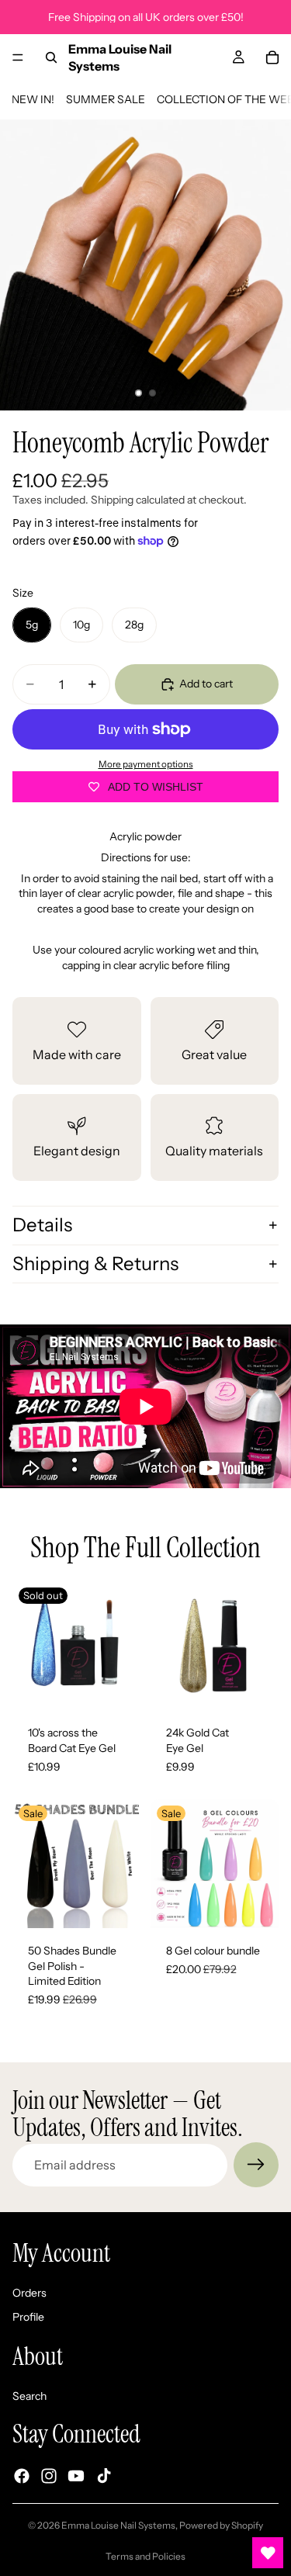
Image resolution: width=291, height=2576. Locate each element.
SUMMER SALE (106, 99)
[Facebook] (22, 2477)
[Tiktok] (104, 2477)
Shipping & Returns (95, 1264)
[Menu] (18, 57)
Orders (29, 2293)
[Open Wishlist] (268, 2553)
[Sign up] (256, 2165)
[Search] (51, 57)
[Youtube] (76, 2477)
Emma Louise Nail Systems (118, 2525)
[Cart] (272, 57)
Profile (28, 2318)
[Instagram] (49, 2477)
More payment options (146, 764)
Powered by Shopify (221, 2525)
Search (29, 2396)
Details (42, 1225)
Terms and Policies (145, 2556)
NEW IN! (33, 99)
